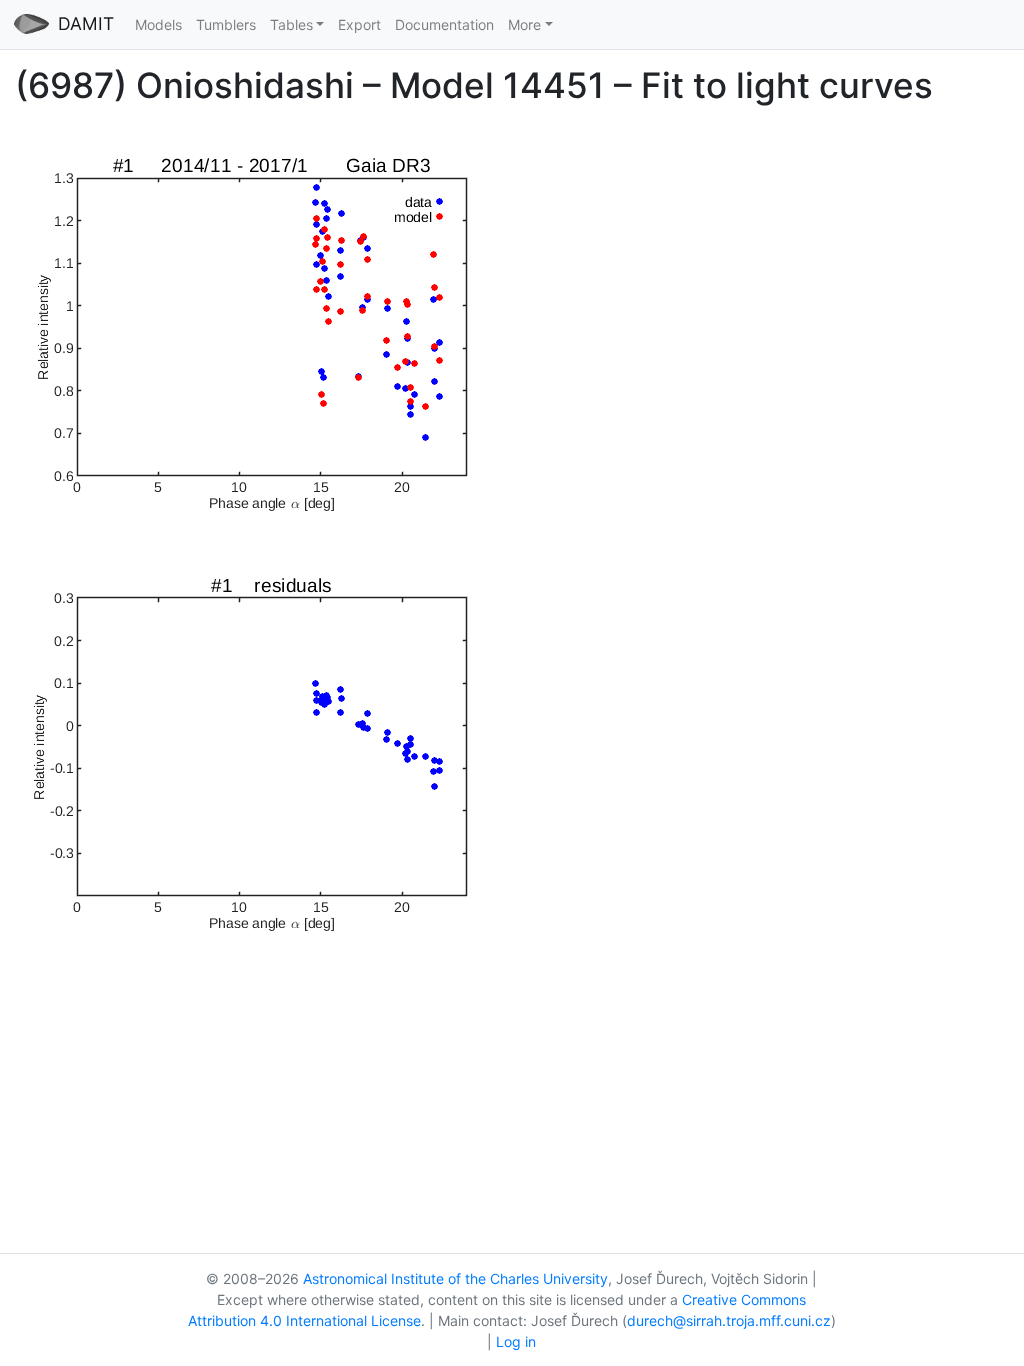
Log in (516, 1341)
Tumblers (226, 24)
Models (158, 24)
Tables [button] (291, 24)
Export (359, 24)
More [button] (524, 24)
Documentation (444, 24)
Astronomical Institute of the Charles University (455, 1278)
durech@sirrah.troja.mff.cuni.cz (729, 1320)
